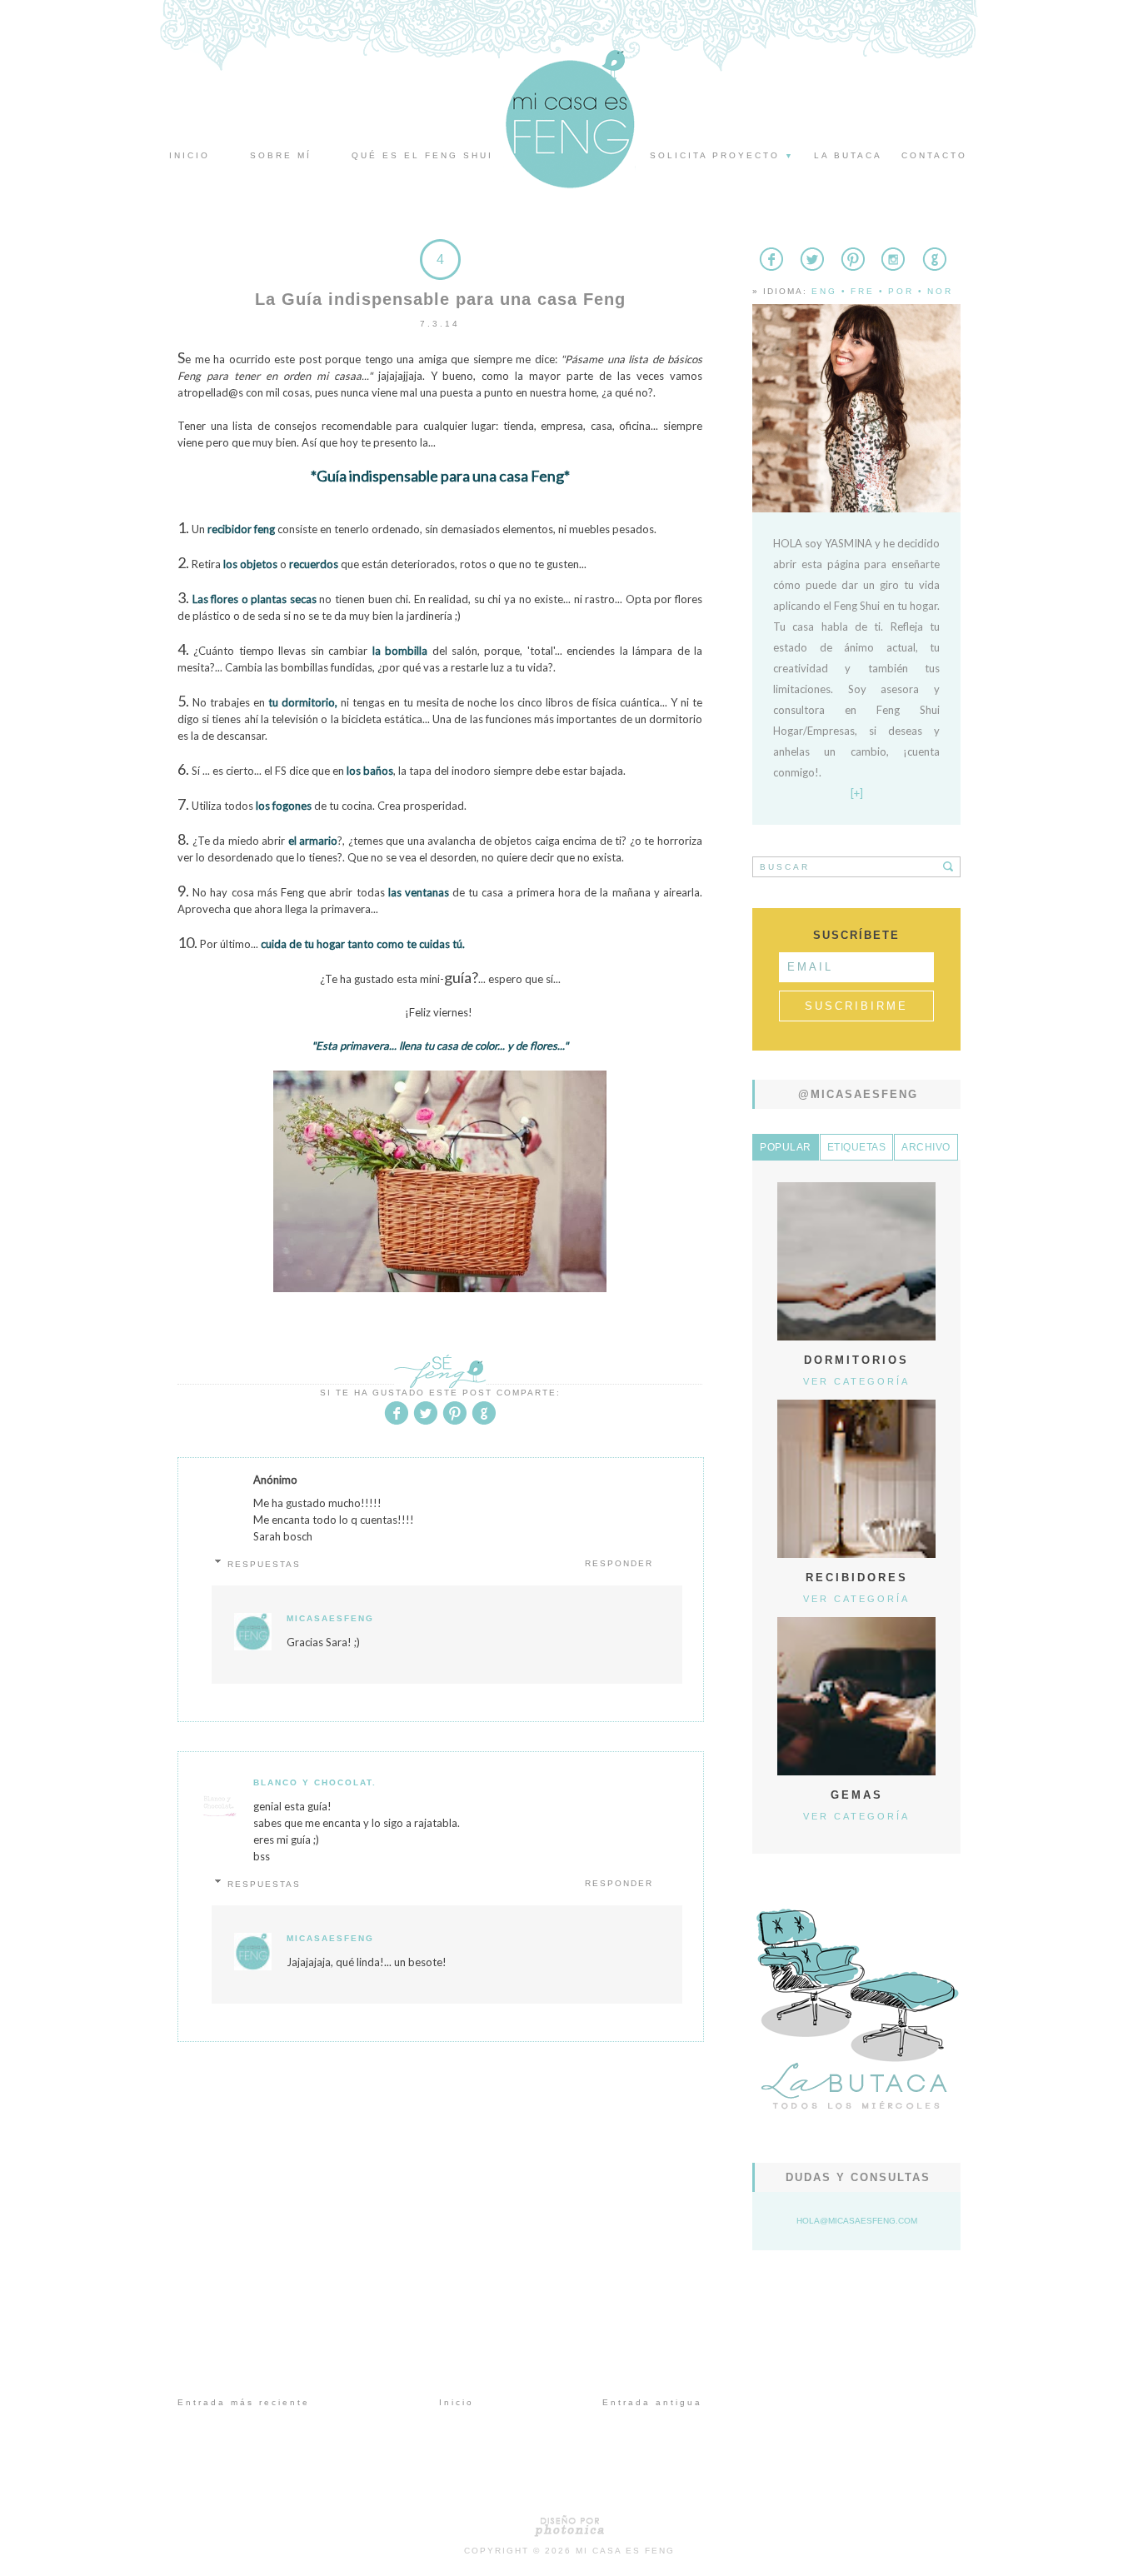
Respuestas (264, 1564)
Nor (940, 291)
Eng (824, 291)
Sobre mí (281, 155)
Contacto (934, 155)
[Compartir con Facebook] (397, 1422)
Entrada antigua (652, 2402)
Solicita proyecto (722, 155)
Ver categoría (856, 1381)
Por (901, 291)
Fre (863, 291)
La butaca (848, 155)
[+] (857, 793)
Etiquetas (857, 1147)
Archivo (926, 1147)
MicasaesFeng (330, 1618)
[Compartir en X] (426, 1422)
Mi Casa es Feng (625, 2551)
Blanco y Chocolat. (315, 1782)
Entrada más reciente (244, 2402)
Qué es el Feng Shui (422, 155)
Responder (619, 1563)
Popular (786, 1147)
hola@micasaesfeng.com (857, 2221)
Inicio (190, 155)
